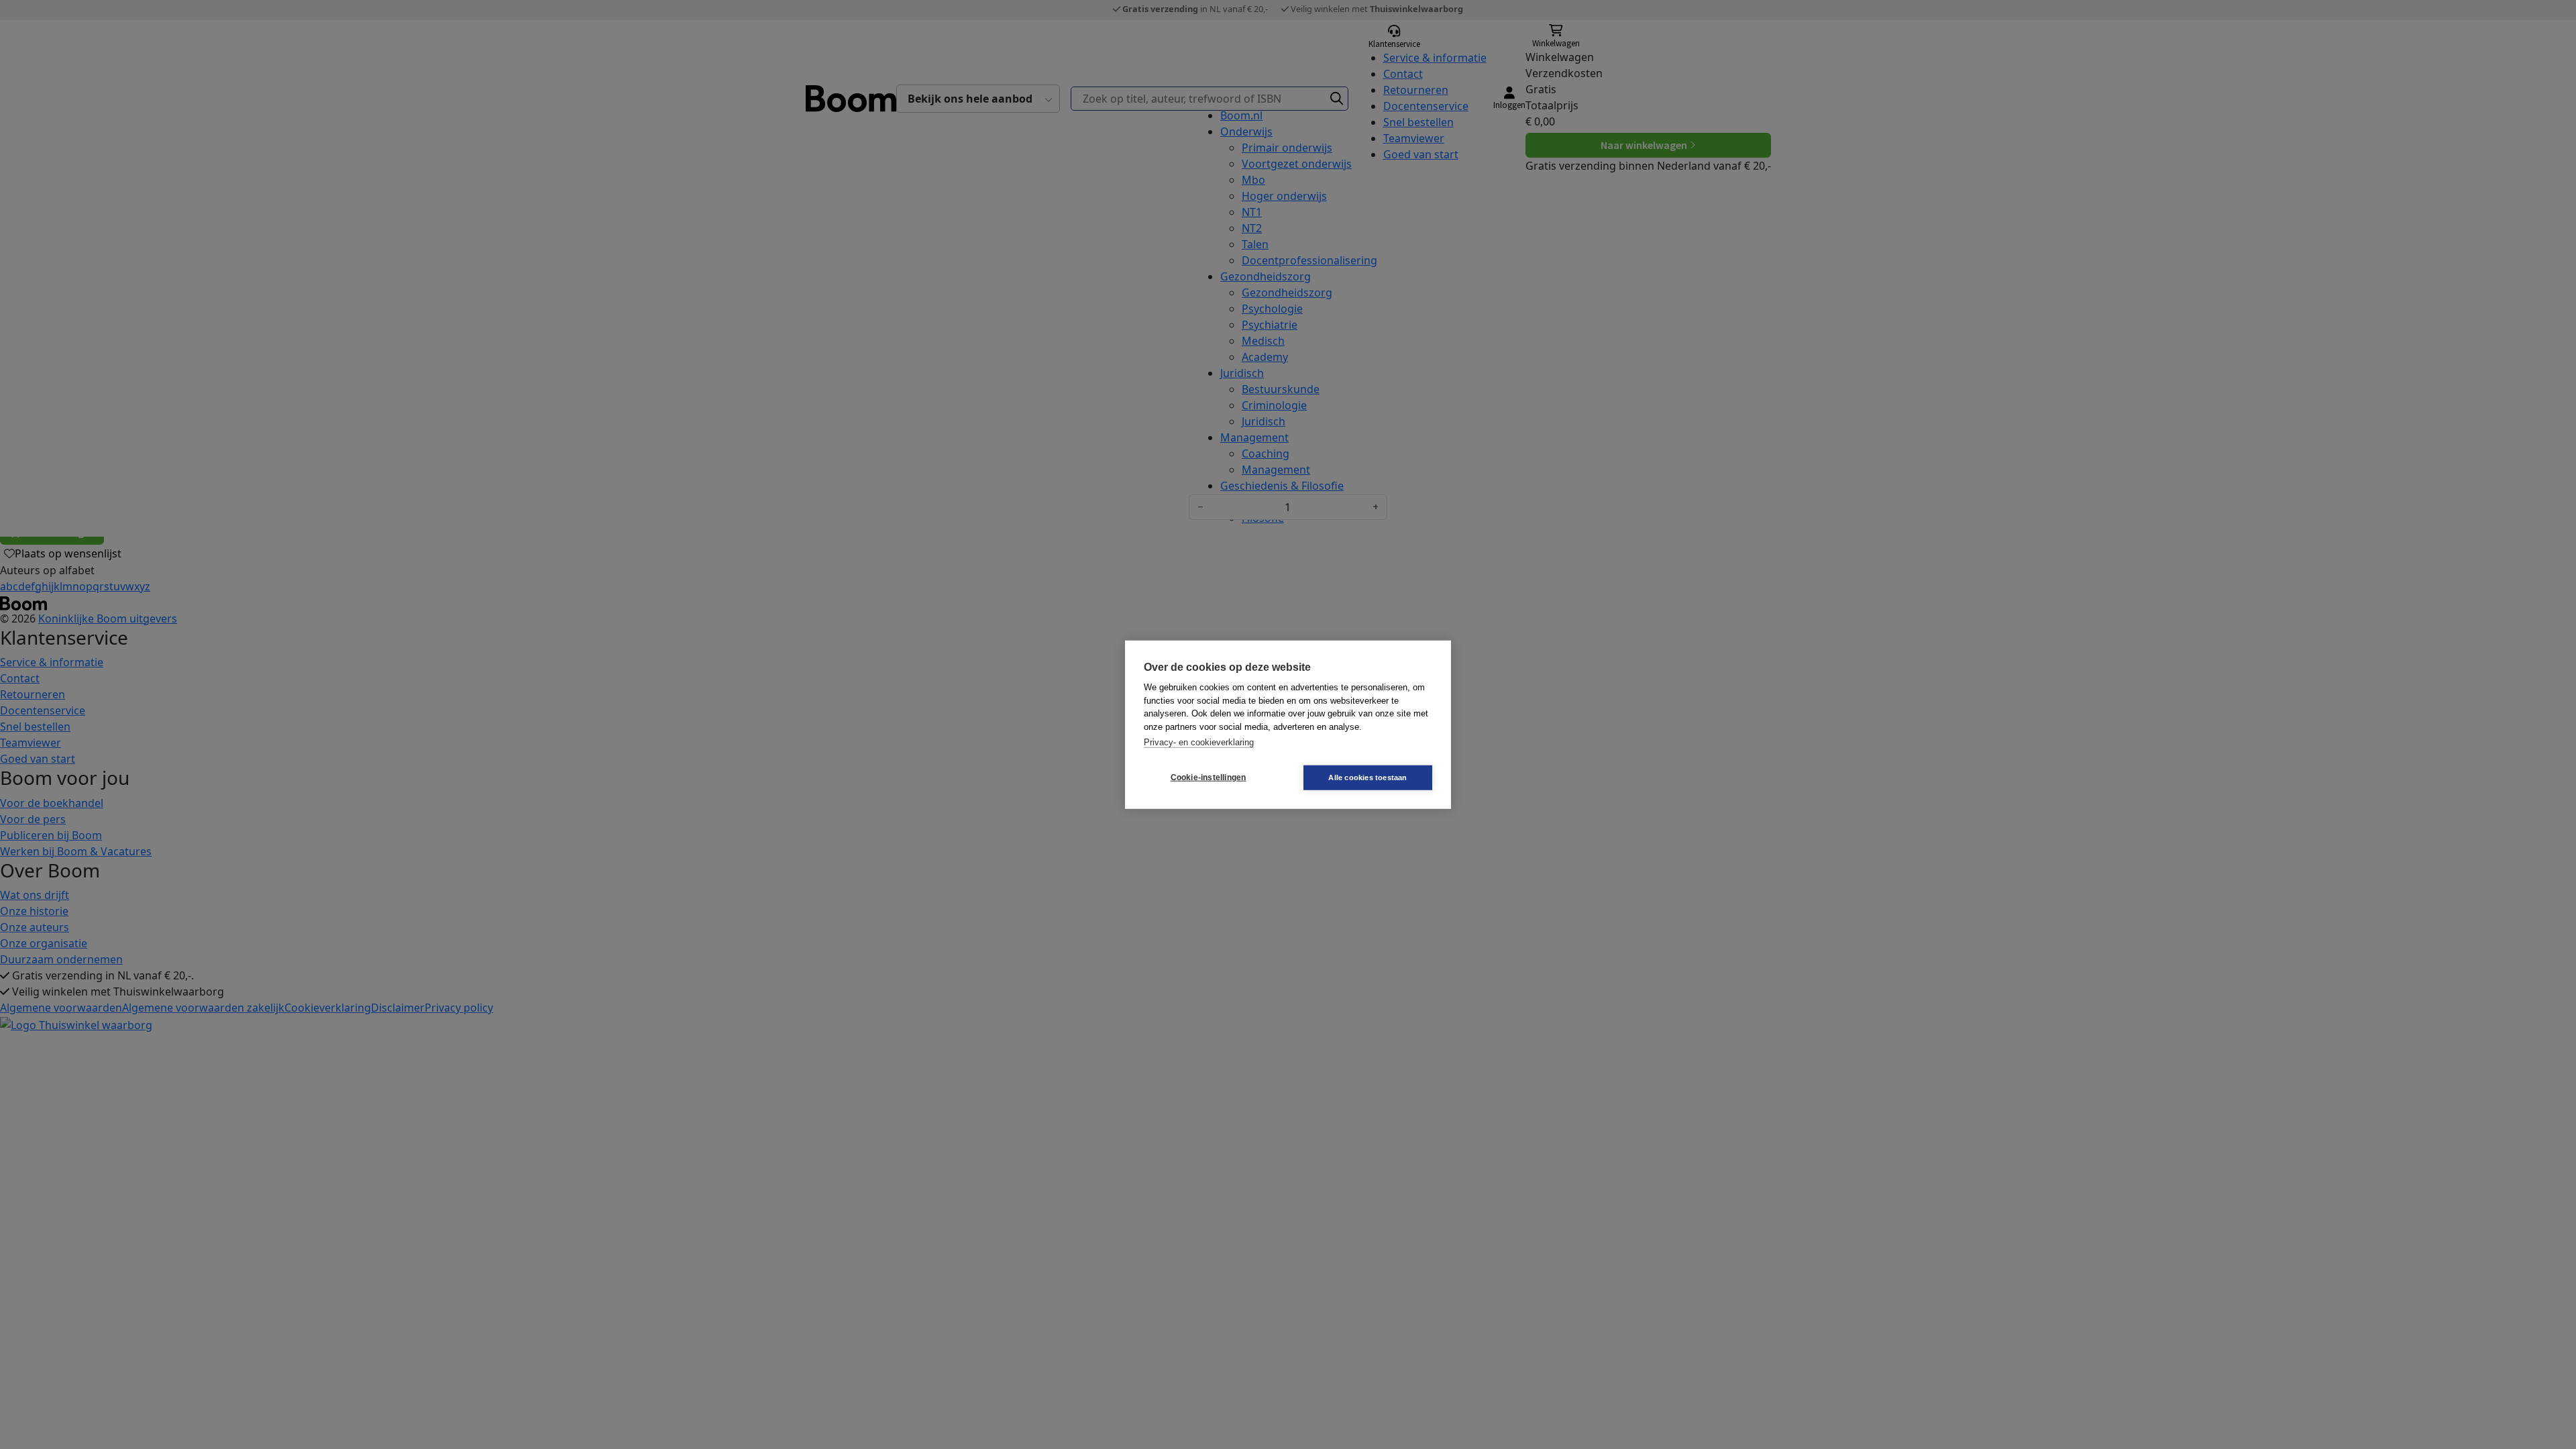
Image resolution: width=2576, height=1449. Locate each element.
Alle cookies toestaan (1367, 777)
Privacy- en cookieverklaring (1199, 742)
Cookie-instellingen (1209, 777)
